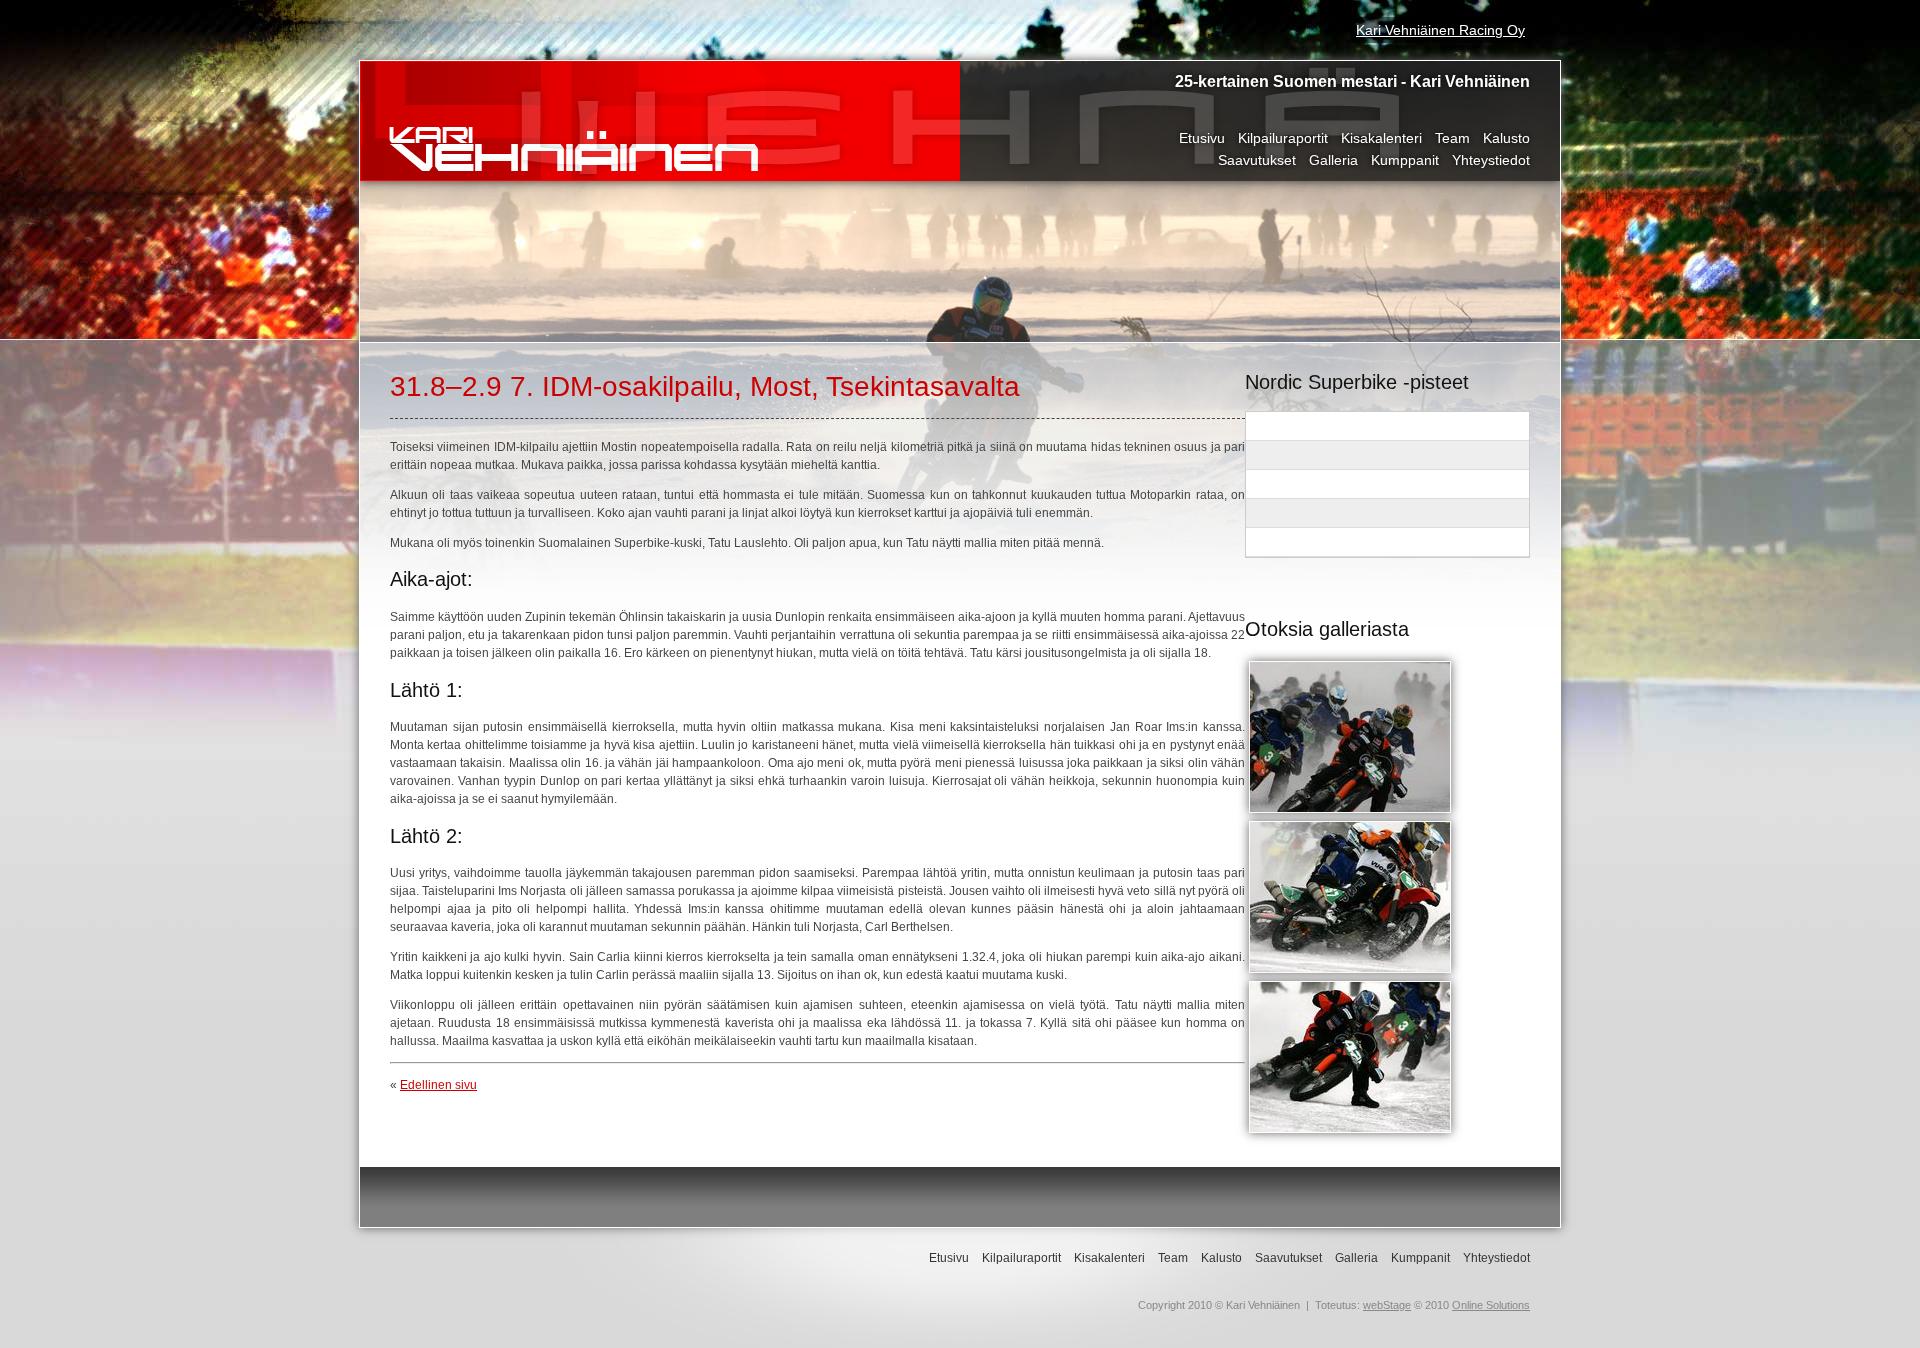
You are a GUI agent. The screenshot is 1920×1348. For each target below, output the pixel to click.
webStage (1387, 1305)
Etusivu (1202, 138)
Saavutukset (1257, 160)
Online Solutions (1491, 1305)
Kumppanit (1405, 160)
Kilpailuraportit (1283, 138)
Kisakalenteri (1381, 138)
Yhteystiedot (1491, 160)
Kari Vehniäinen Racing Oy (1440, 30)
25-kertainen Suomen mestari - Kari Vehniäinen (1352, 81)
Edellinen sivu (438, 1085)
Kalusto (1506, 138)
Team (1452, 138)
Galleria (1333, 160)
